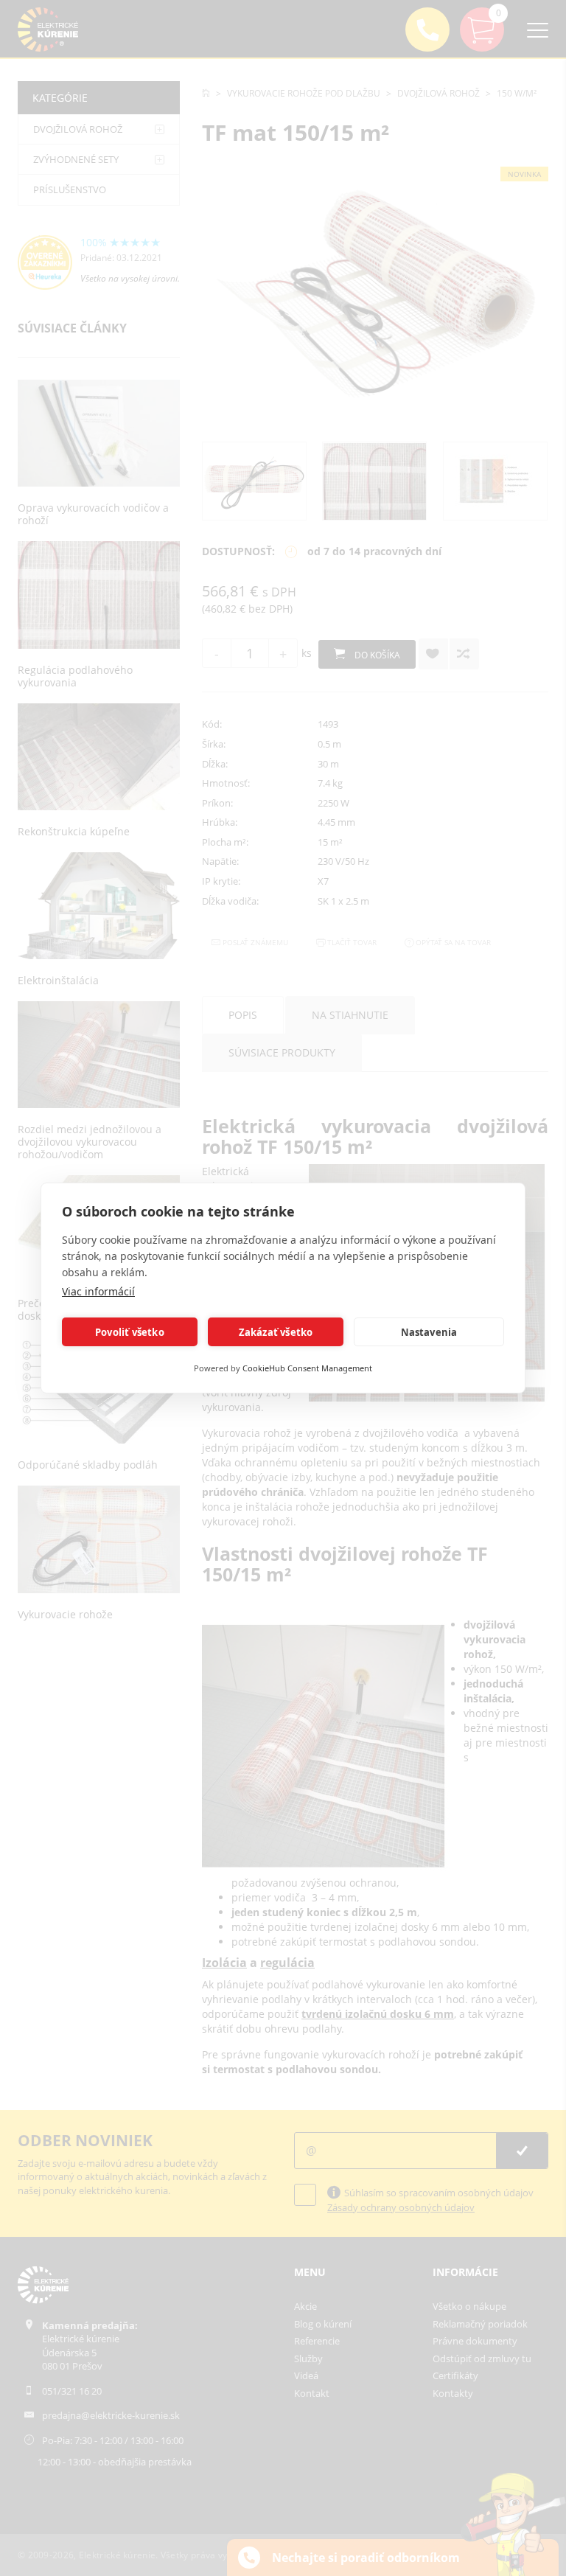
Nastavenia (429, 1332)
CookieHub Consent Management (307, 1368)
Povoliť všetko (130, 1332)
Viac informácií (98, 1291)
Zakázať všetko (276, 1332)
